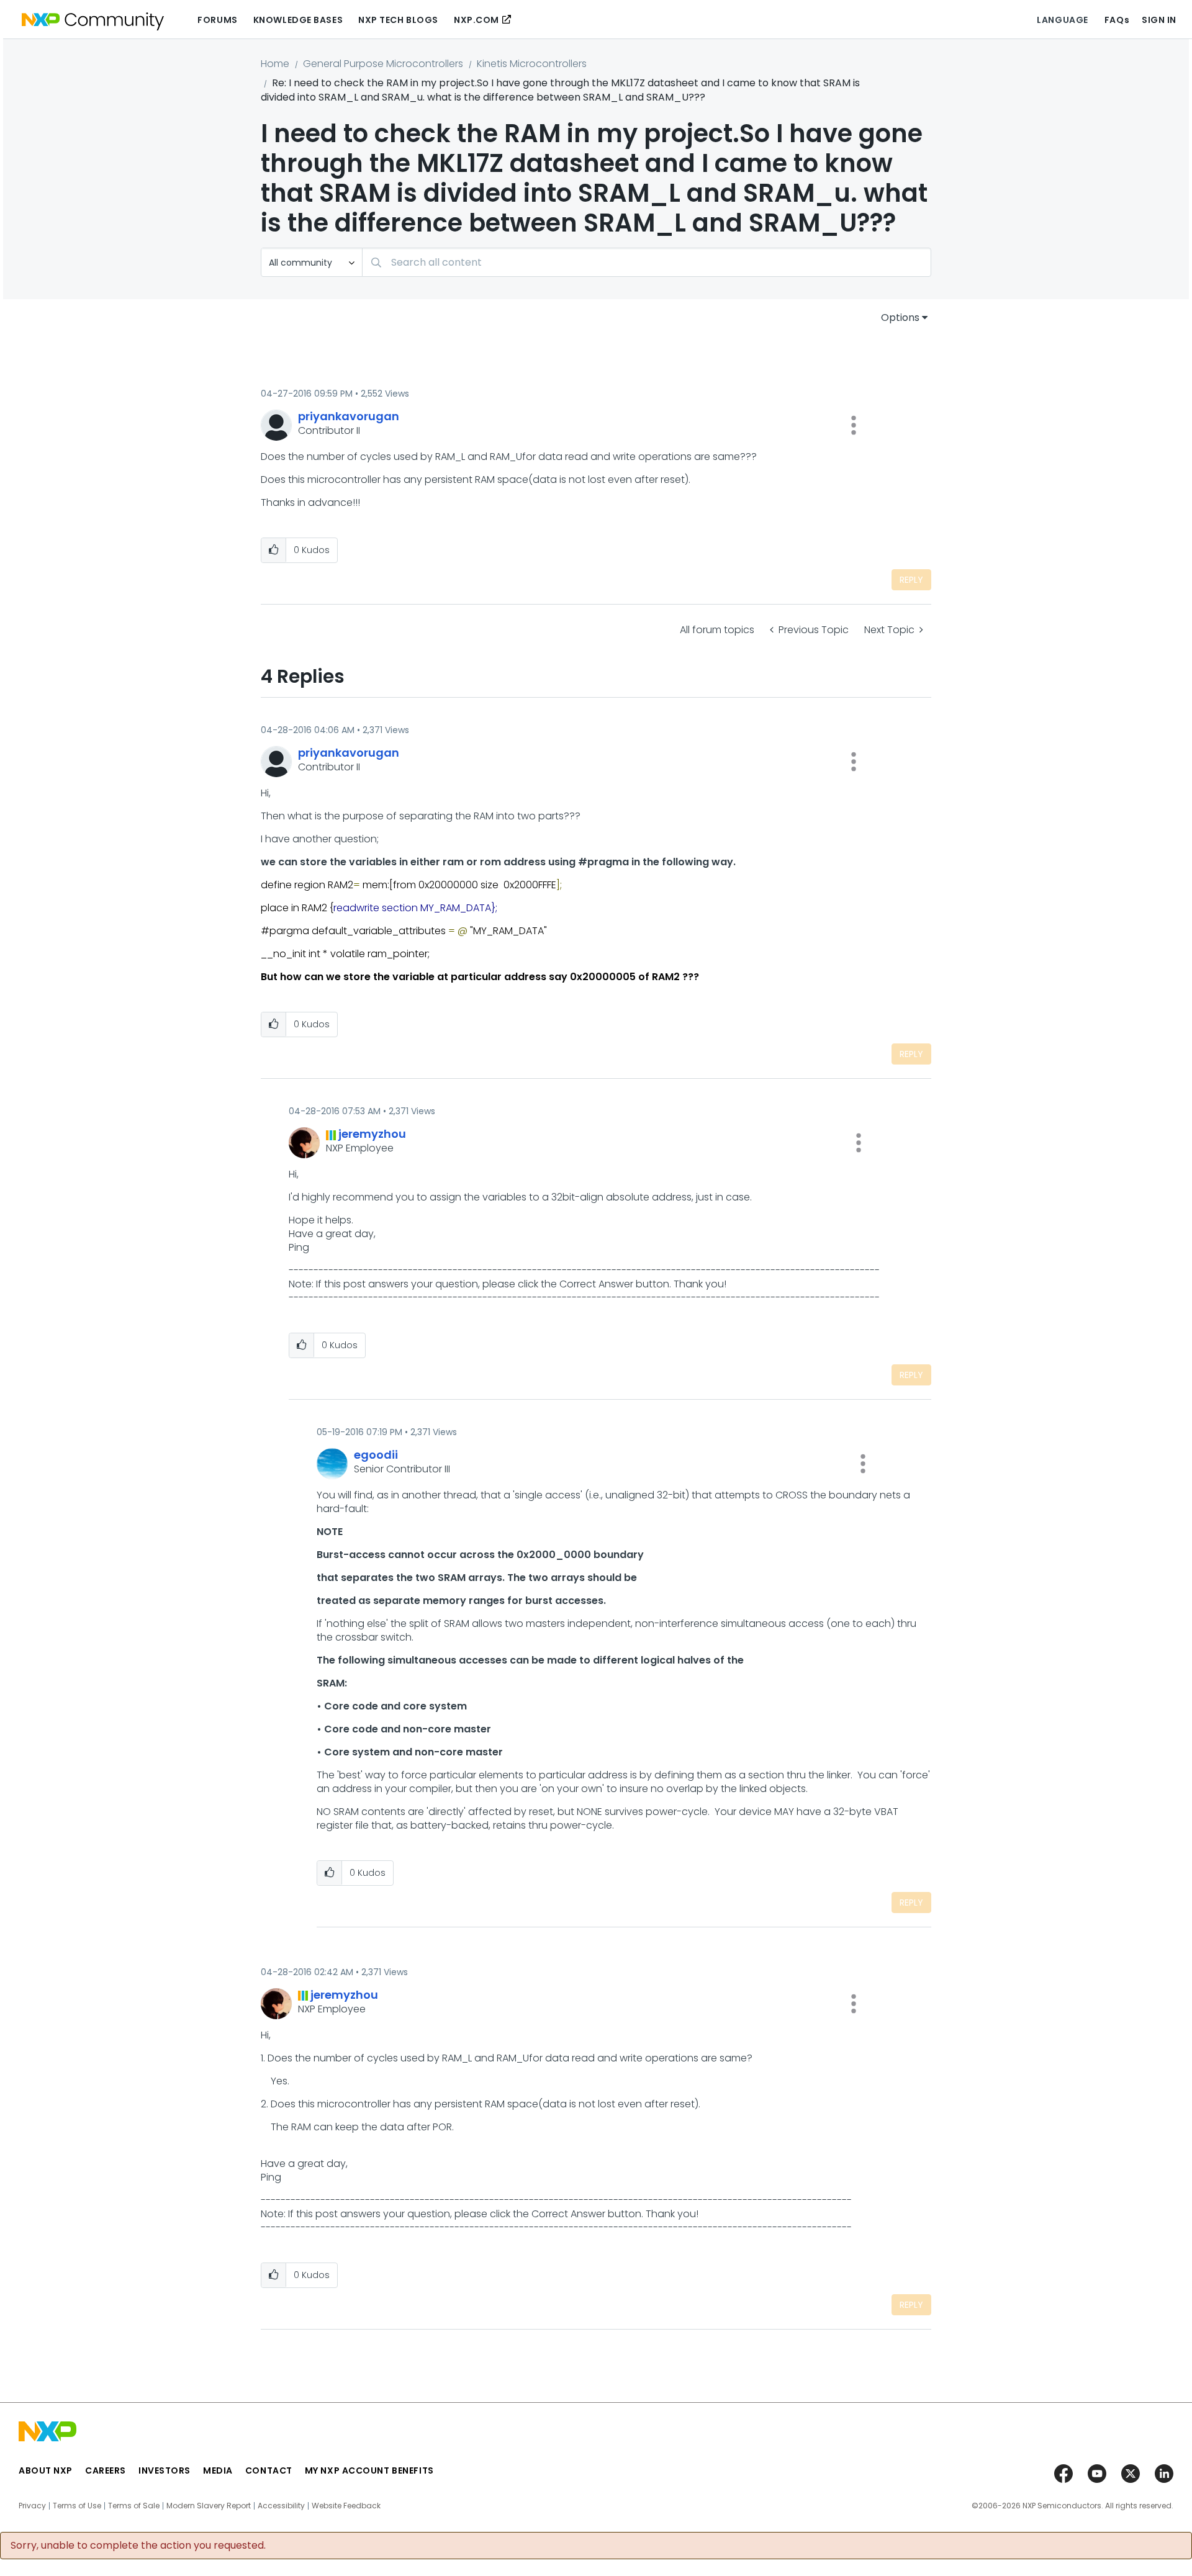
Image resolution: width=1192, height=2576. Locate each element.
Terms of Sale (134, 2506)
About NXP (46, 2470)
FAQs (1117, 20)
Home (275, 64)
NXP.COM (476, 20)
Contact (269, 2470)
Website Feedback (346, 2506)
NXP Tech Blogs (398, 20)
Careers (106, 2470)
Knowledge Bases (298, 20)
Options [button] (900, 317)
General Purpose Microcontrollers (383, 64)
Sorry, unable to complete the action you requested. (138, 2546)
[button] (854, 425)
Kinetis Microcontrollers (532, 64)
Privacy (32, 2506)
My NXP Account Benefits (369, 2470)
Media (218, 2470)
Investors (165, 2470)
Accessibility (281, 2506)
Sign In (1159, 20)
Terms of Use (77, 2506)
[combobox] (647, 262)
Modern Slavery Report (209, 2506)
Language (1062, 20)
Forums (217, 20)
